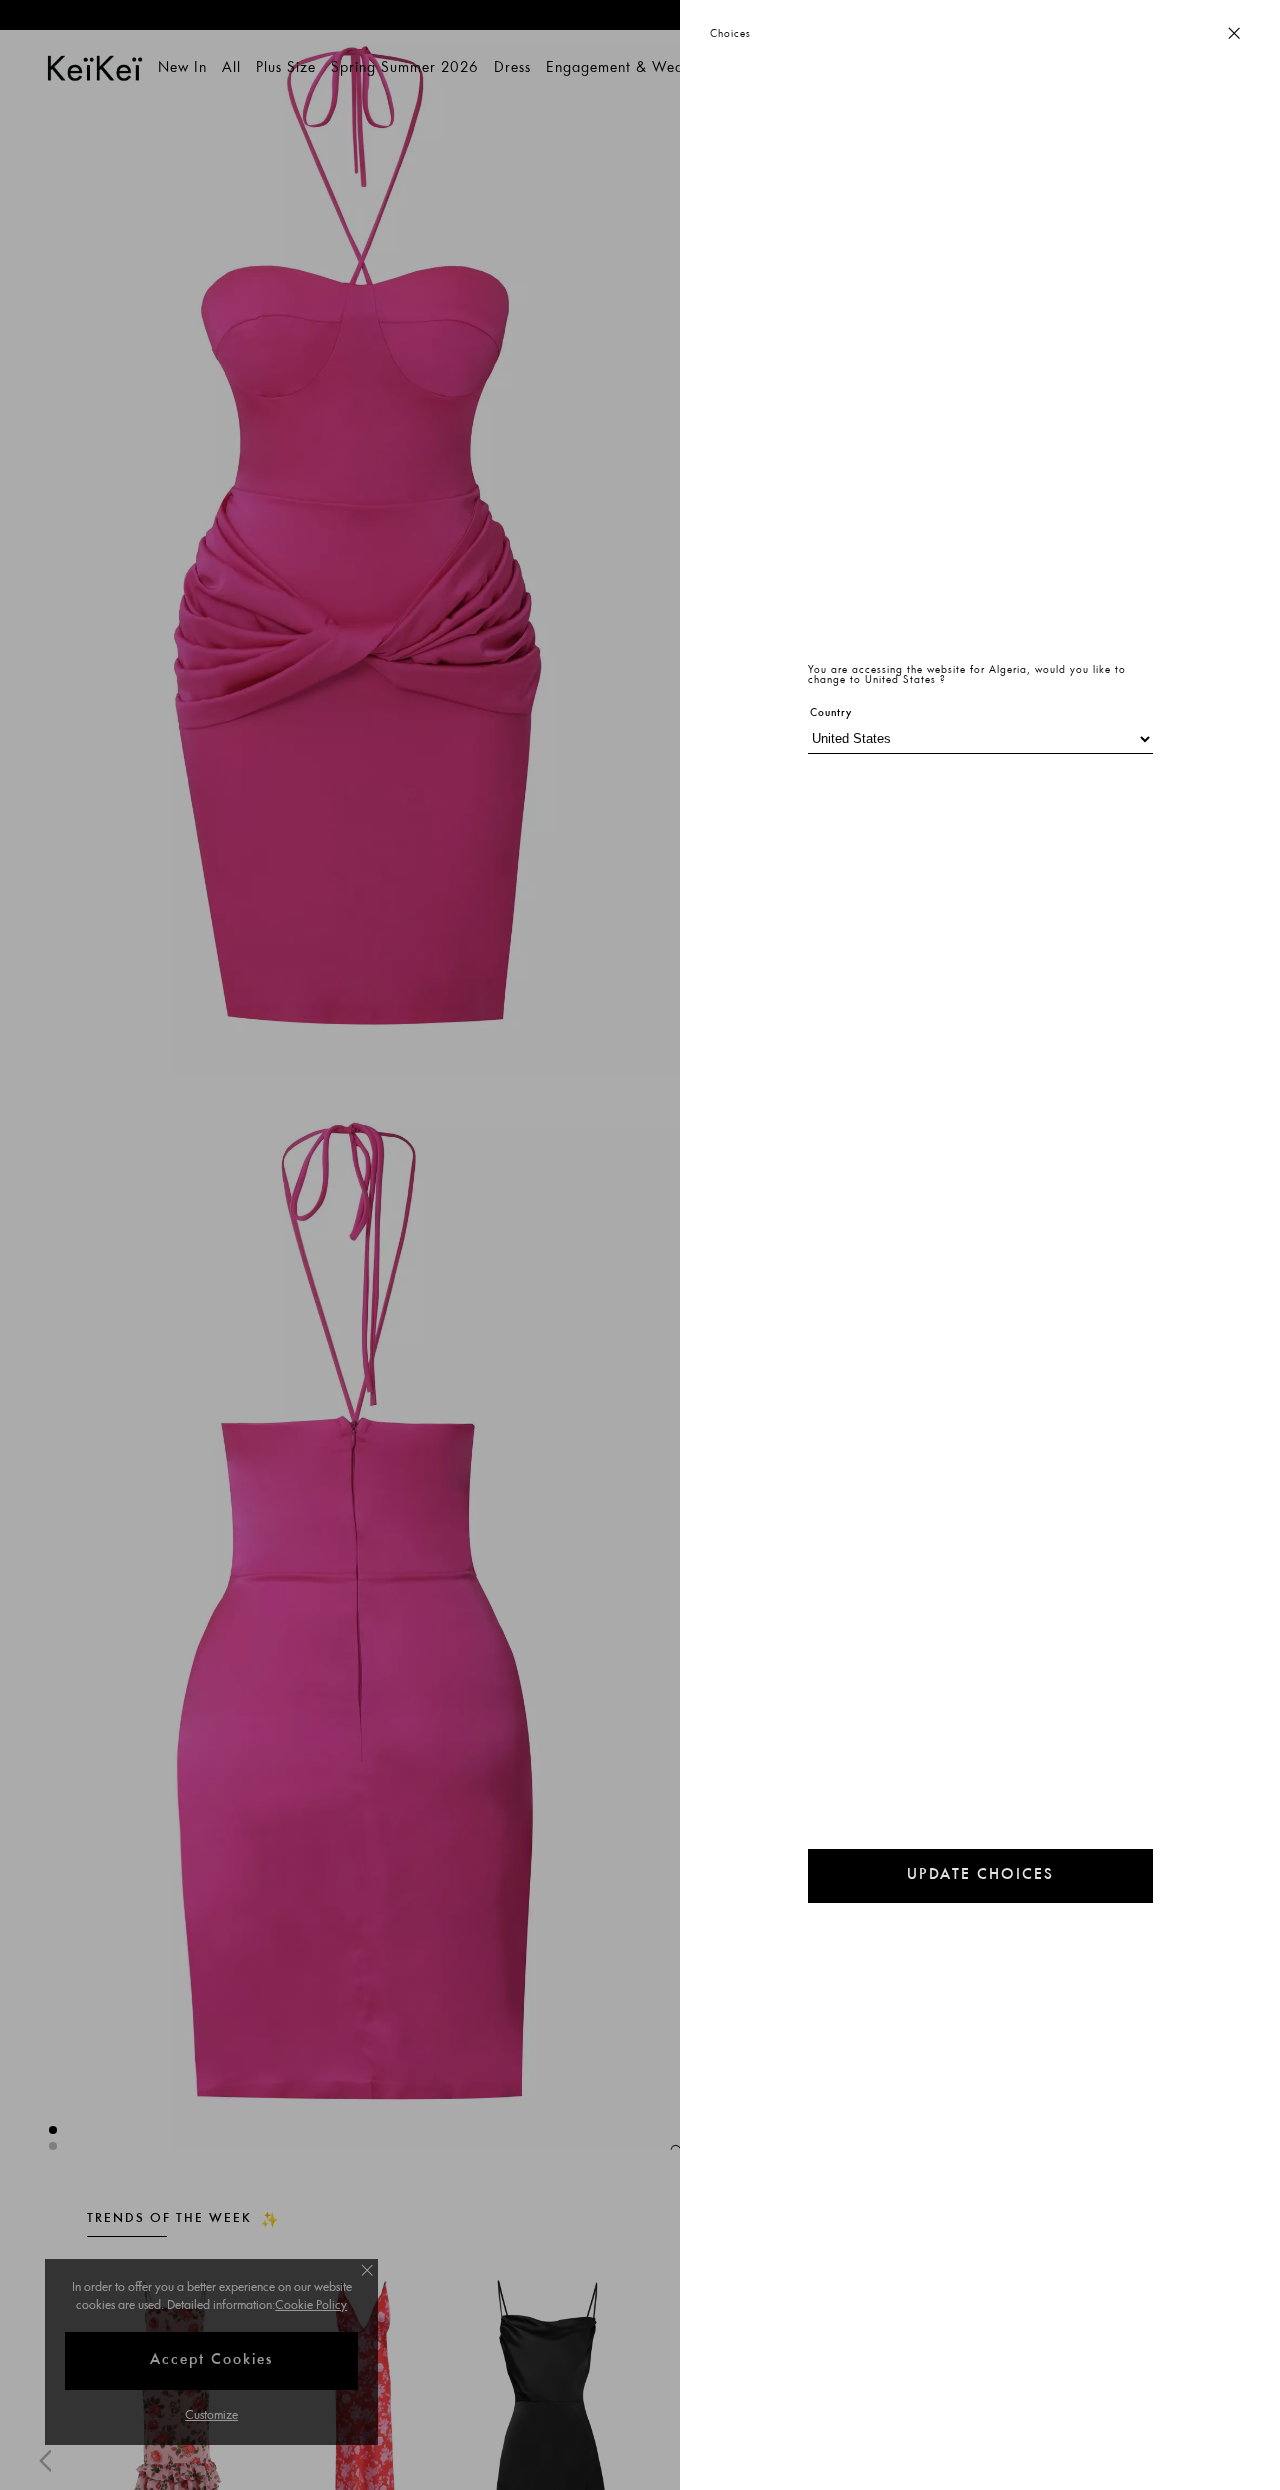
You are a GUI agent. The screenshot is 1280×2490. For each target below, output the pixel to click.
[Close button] (1234, 34)
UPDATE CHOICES (980, 1875)
